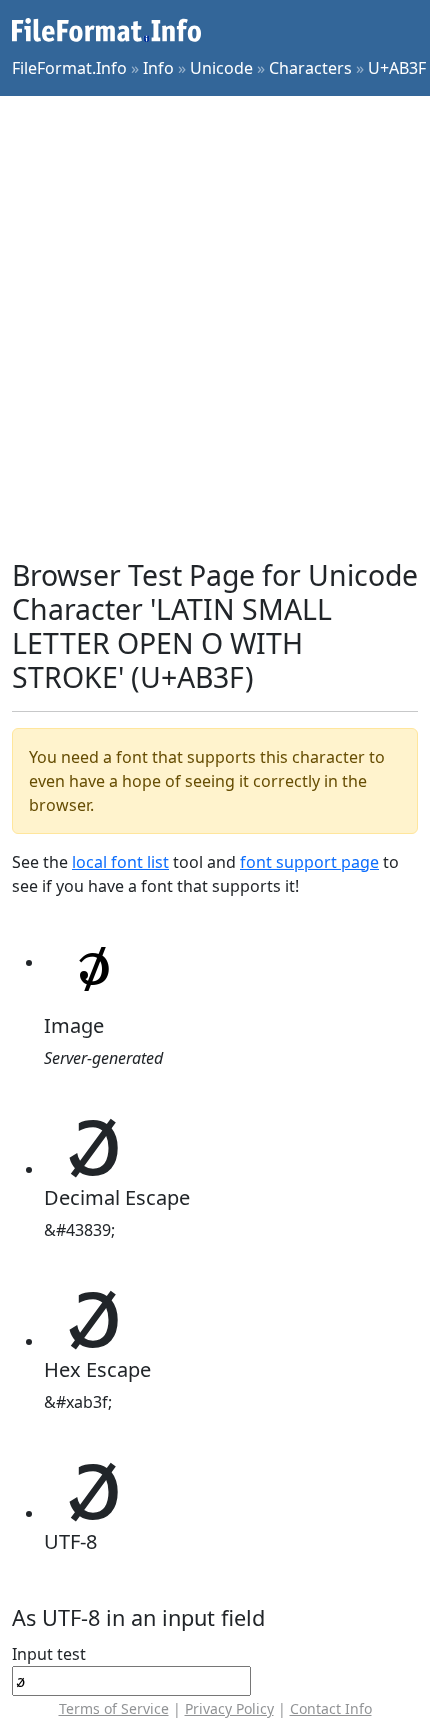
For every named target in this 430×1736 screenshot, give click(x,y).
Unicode (221, 68)
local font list (120, 862)
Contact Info (331, 1708)
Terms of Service (114, 1708)
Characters (310, 68)
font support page (309, 862)
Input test (49, 1654)
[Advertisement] (215, 327)
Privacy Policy (229, 1708)
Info (158, 68)
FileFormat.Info (69, 68)
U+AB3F (397, 68)
